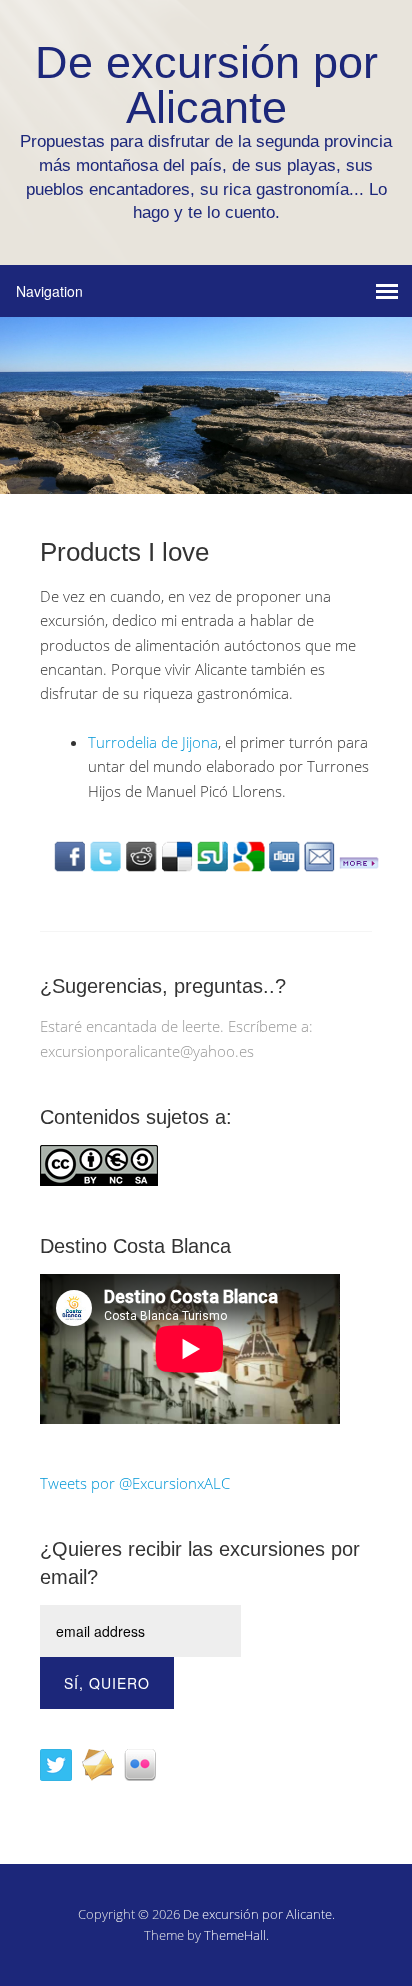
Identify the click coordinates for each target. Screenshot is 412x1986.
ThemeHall (235, 1935)
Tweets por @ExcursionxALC (135, 1483)
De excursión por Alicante (257, 1914)
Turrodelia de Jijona (153, 742)
